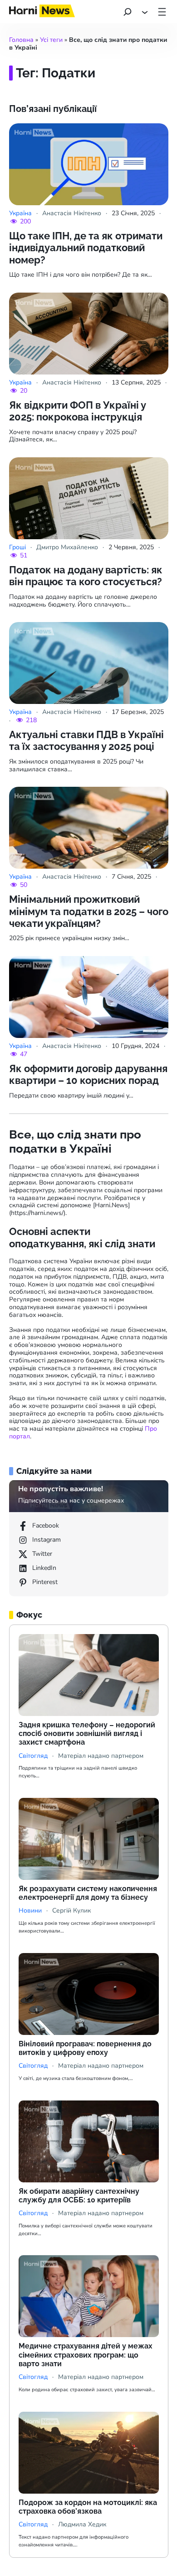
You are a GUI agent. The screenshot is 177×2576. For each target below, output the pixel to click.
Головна (21, 40)
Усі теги (51, 40)
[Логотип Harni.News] (42, 14)
